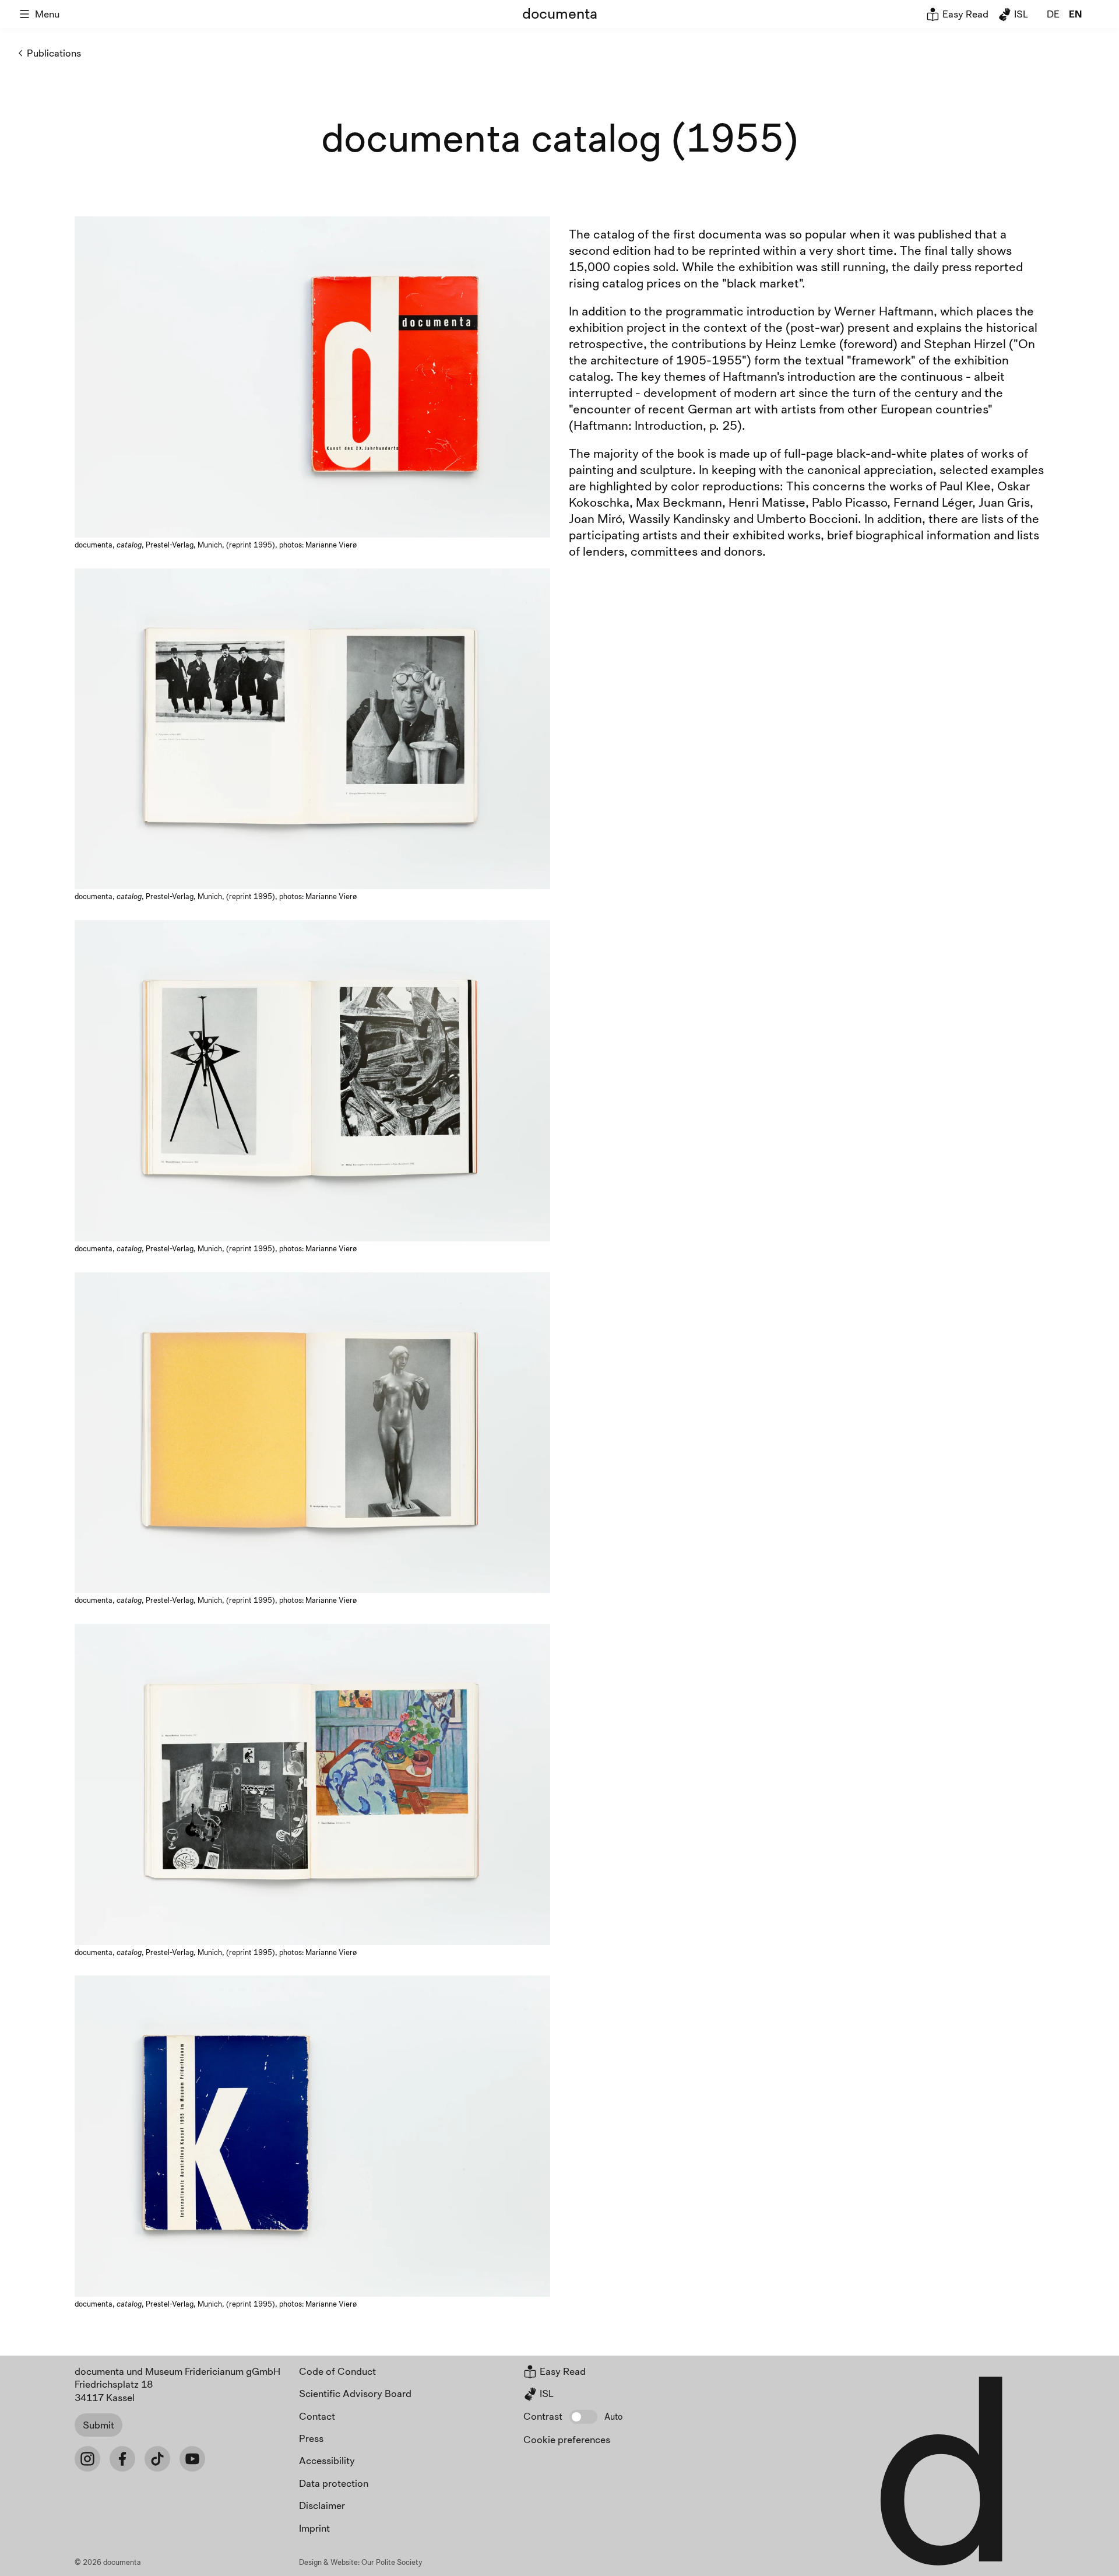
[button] (583, 2417)
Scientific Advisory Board (355, 2393)
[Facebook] (122, 2459)
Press (311, 2438)
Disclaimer (322, 2505)
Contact (317, 2416)
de (1053, 14)
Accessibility (327, 2460)
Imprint (314, 2528)
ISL (1020, 14)
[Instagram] (87, 2459)
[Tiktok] (157, 2459)
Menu (47, 14)
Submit (98, 2425)
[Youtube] (192, 2459)
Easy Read (964, 14)
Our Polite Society (392, 2562)
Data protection (334, 2483)
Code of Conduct (337, 2371)
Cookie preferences (567, 2439)
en (1075, 14)
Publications (54, 53)
